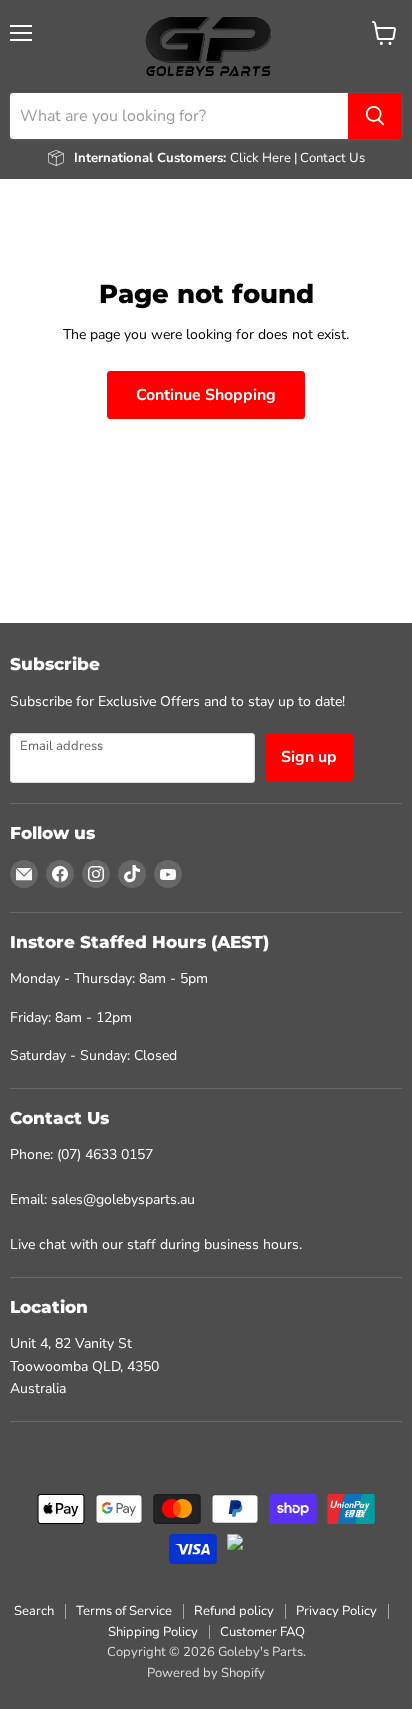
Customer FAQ (262, 1632)
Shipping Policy (153, 1632)
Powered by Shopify (206, 1673)
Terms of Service (124, 1611)
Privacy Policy (336, 1611)
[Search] (375, 116)
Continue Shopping (206, 395)
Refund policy (234, 1611)
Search (34, 1611)
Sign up (309, 757)
